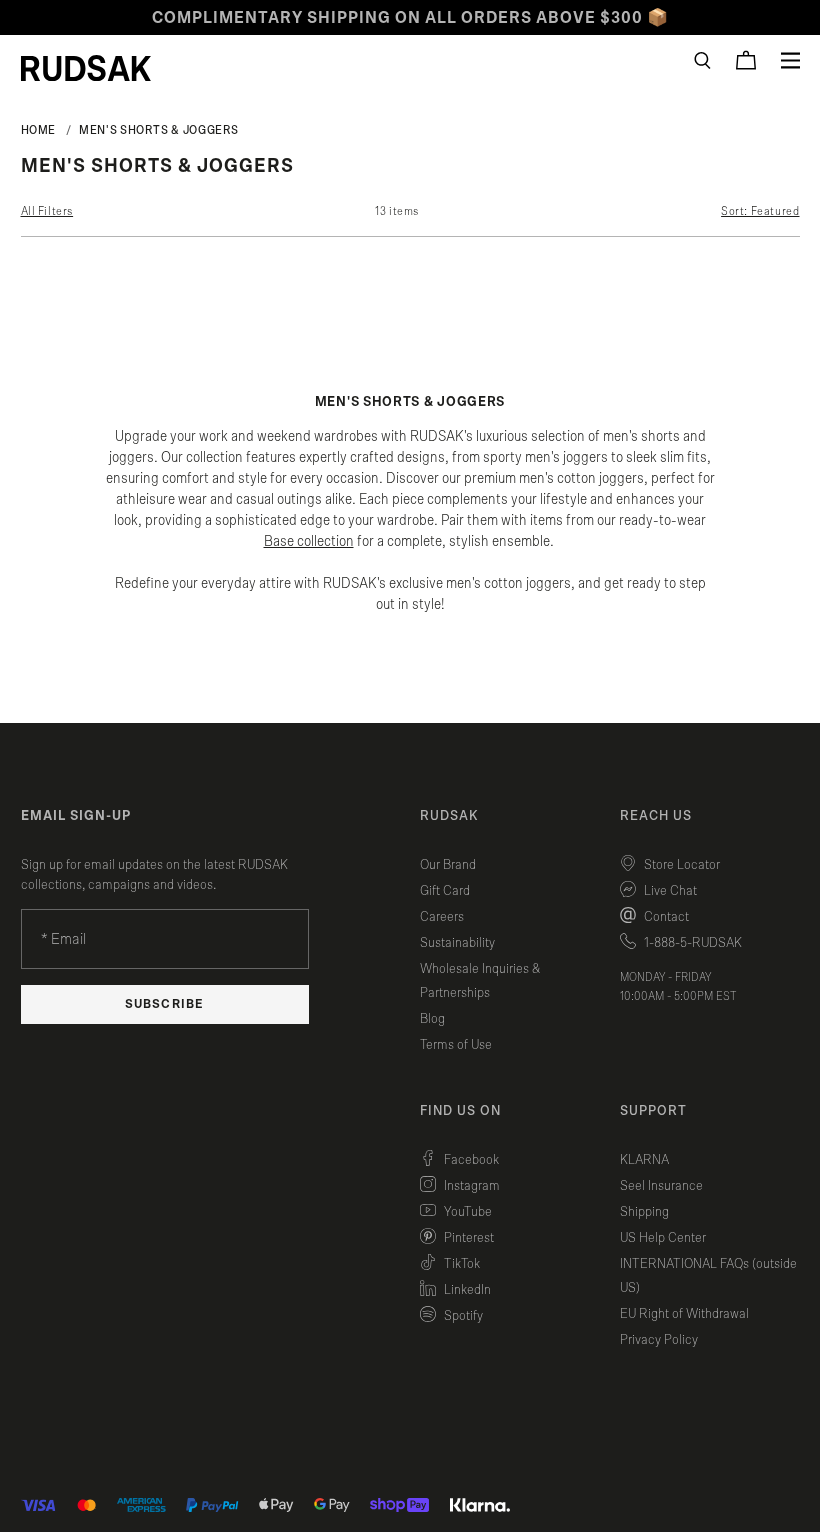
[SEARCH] (702, 60)
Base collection (309, 541)
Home (39, 130)
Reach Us (656, 816)
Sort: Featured (760, 211)
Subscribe (164, 1004)
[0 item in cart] (746, 60)
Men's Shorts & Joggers (159, 130)
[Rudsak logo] (86, 68)
